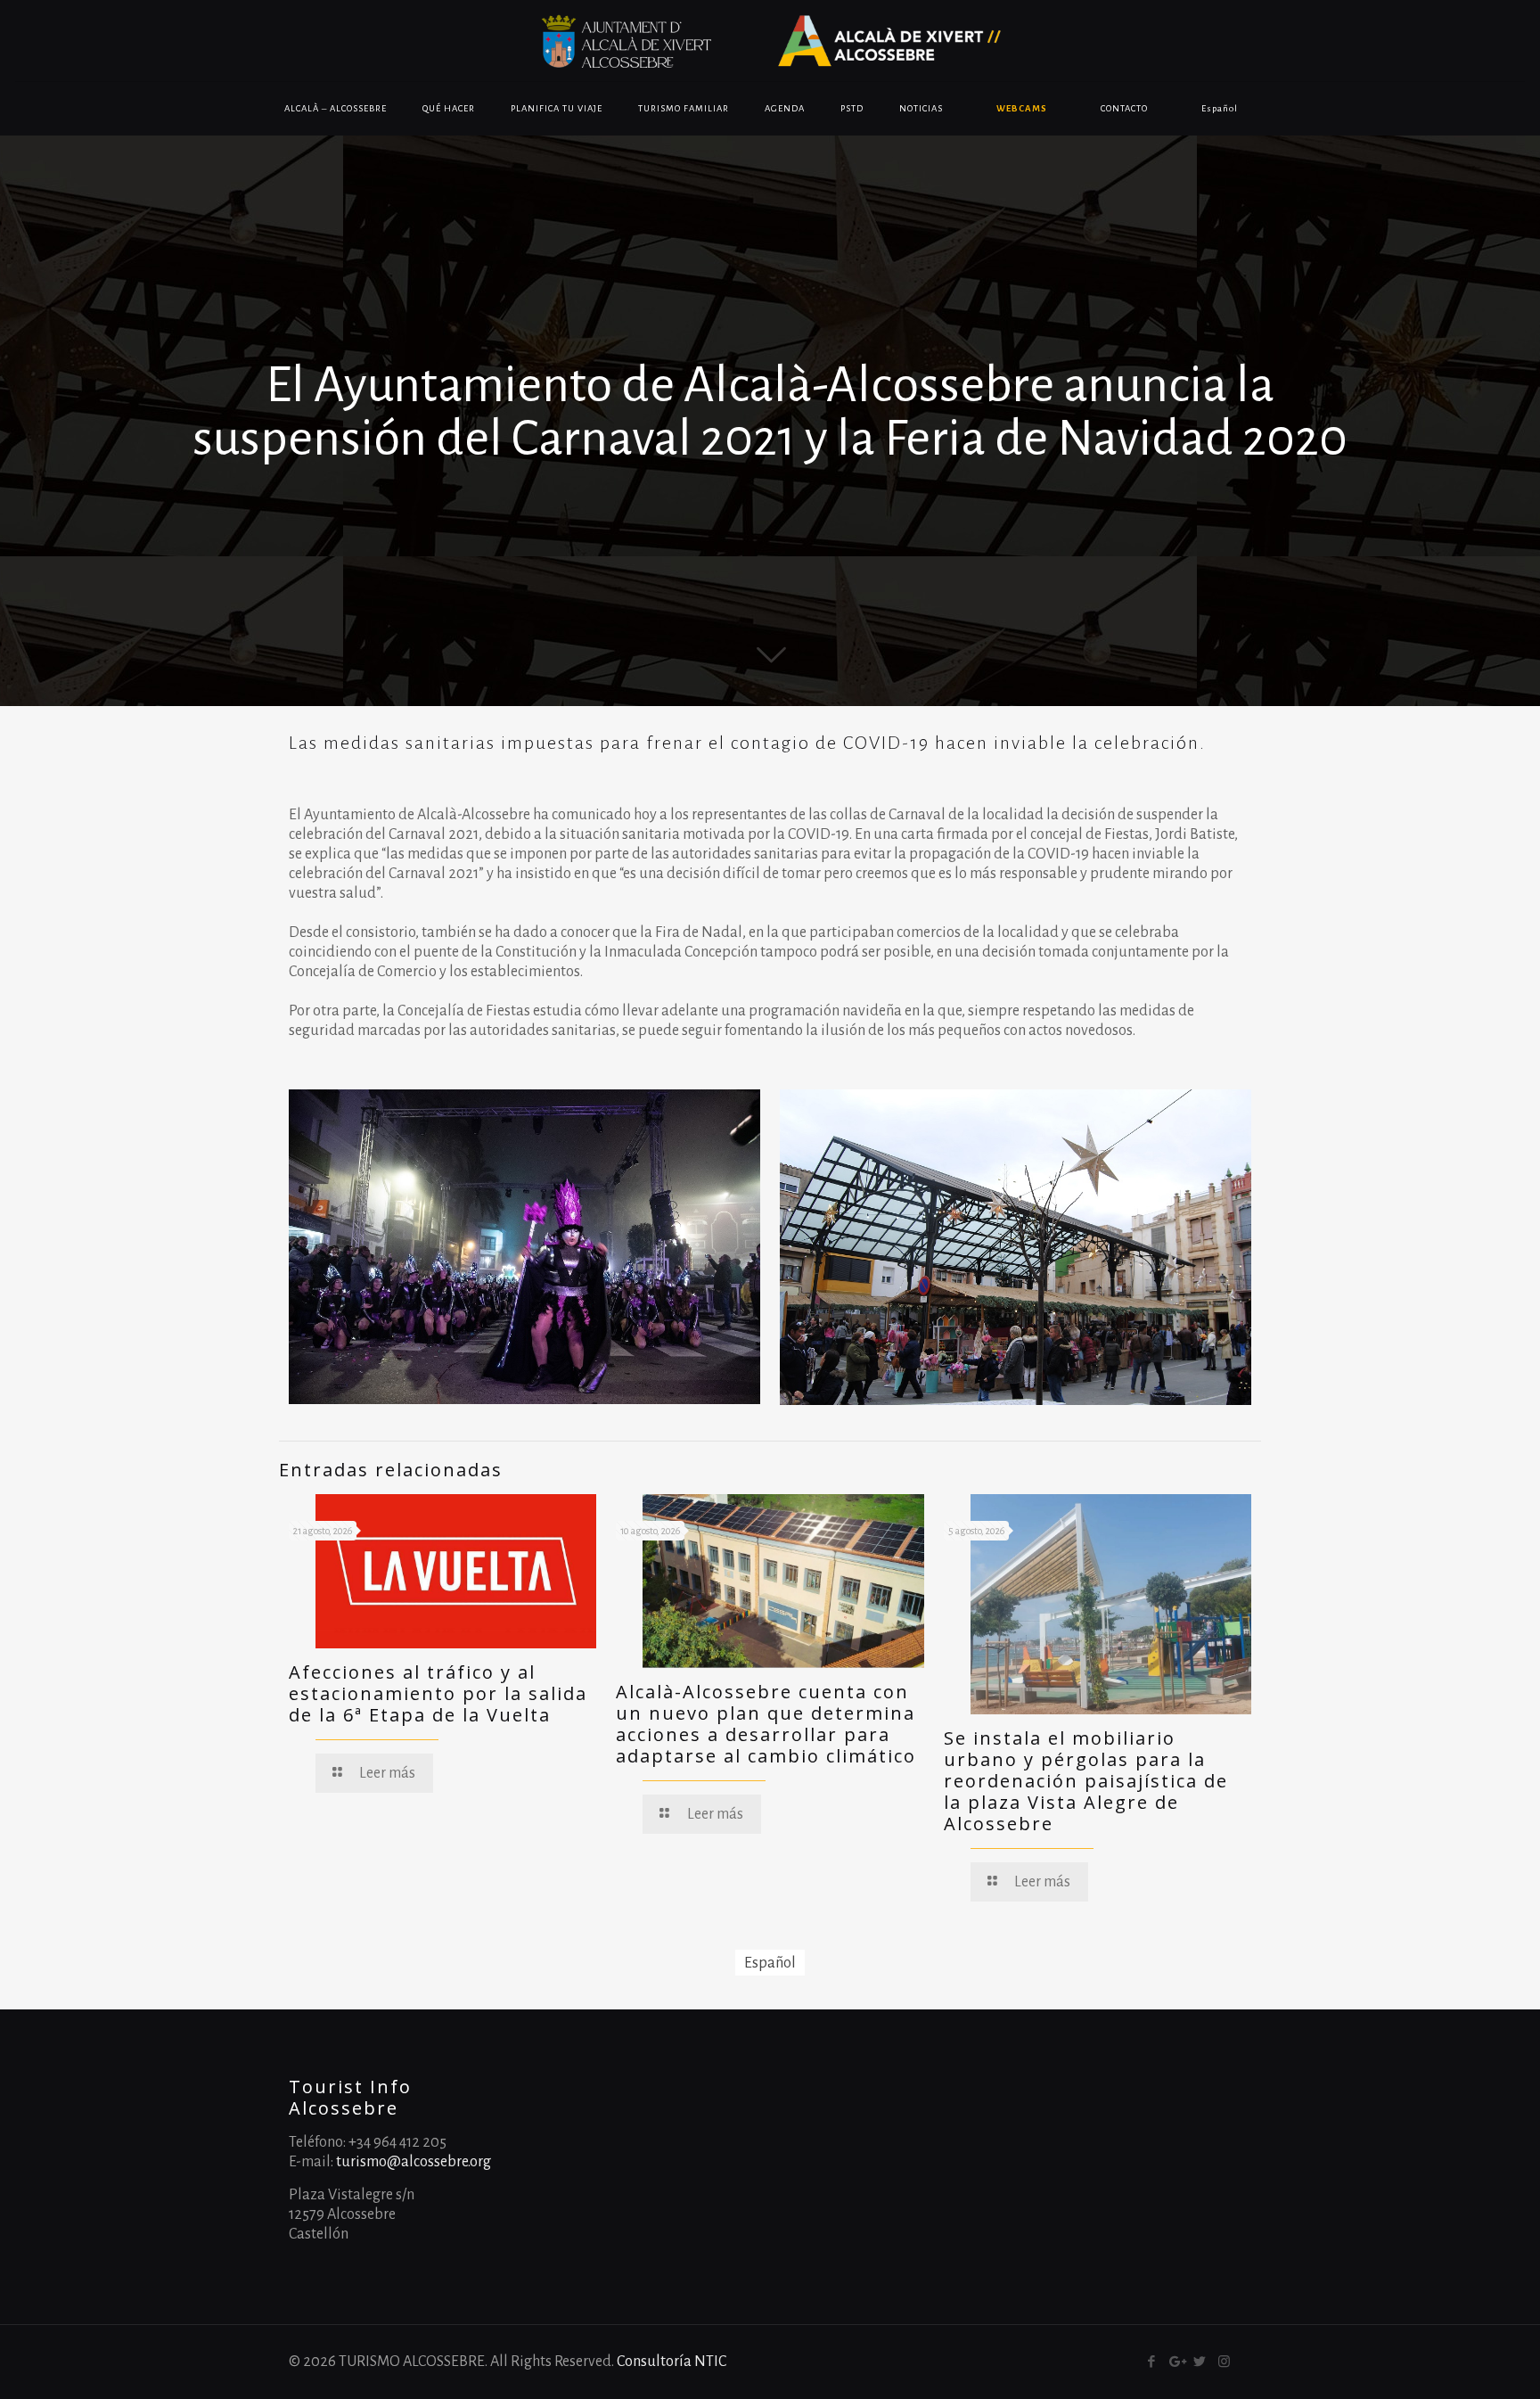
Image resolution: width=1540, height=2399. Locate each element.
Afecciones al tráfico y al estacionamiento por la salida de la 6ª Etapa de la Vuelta (438, 1693)
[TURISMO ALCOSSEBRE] (770, 41)
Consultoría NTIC (672, 2362)
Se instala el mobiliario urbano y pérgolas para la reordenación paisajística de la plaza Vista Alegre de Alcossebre (1086, 1781)
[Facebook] (1152, 2362)
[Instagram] (1224, 2362)
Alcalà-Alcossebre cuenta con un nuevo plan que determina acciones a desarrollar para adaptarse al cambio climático (766, 1724)
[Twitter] (1200, 2362)
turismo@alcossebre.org (414, 2162)
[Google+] (1176, 2362)
